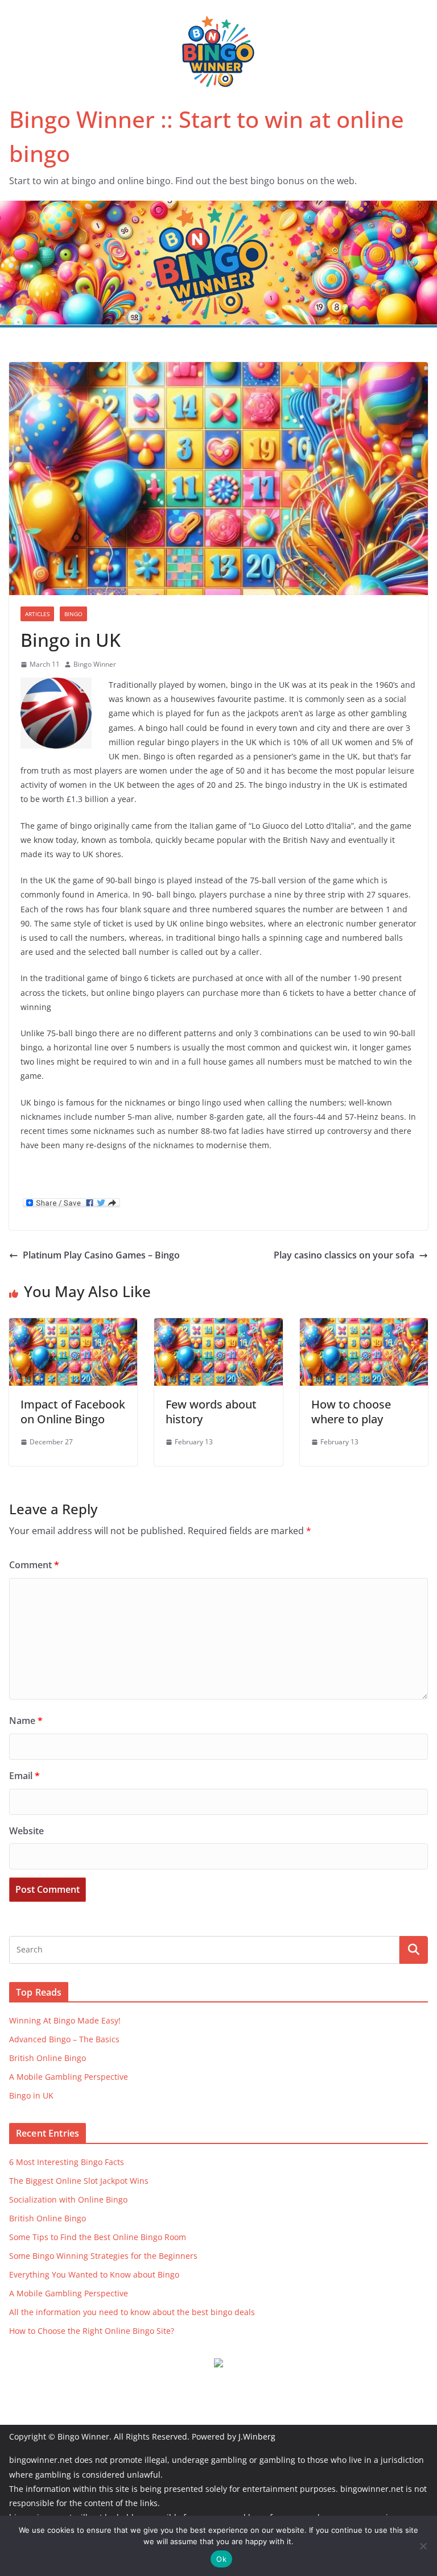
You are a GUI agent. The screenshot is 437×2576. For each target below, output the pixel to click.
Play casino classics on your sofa (344, 1255)
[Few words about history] (218, 1326)
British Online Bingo (48, 2058)
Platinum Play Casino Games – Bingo (101, 1255)
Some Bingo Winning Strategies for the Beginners (103, 2256)
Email (24, 1776)
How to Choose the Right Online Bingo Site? (92, 2331)
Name (26, 1721)
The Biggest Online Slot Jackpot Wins (79, 2181)
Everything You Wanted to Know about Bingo (94, 2274)
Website (26, 1831)
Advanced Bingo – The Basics (64, 2039)
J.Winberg (257, 2436)
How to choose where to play (351, 1412)
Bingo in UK (31, 2095)
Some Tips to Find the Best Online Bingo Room (98, 2237)
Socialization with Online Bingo (68, 2199)
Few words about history (211, 1412)
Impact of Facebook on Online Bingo (73, 1412)
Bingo (73, 614)
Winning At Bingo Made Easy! (65, 2020)
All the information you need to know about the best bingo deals (132, 2312)
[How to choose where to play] (364, 1326)
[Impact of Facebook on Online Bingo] (73, 1326)
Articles (37, 614)
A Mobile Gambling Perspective (69, 2077)
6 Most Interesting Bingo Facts (67, 2162)
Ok (221, 2559)
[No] (423, 2546)
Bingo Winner (95, 664)
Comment (34, 1565)
